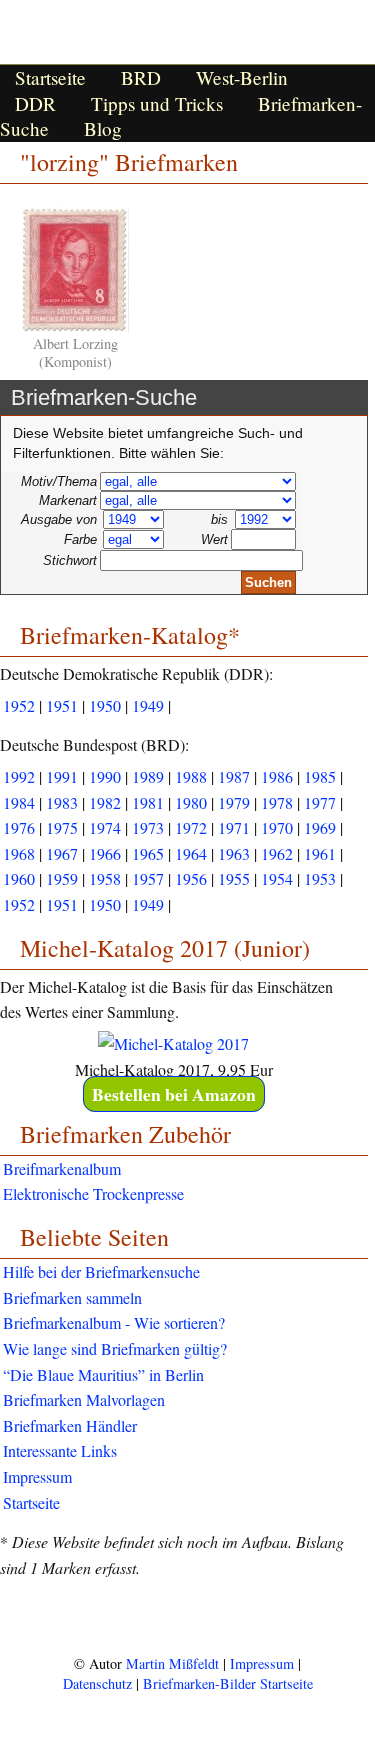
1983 (62, 802)
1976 (19, 827)
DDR (35, 103)
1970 (277, 827)
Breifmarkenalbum (62, 1168)
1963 (234, 853)
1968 (19, 853)
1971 (234, 827)
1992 (19, 776)
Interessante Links (60, 1450)
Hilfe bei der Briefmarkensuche (101, 1271)
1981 (148, 802)
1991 (62, 776)
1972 (191, 827)
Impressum (37, 1476)
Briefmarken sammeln (72, 1297)
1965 (148, 853)
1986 (277, 776)
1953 (320, 878)
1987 (234, 776)
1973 (148, 827)
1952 (19, 705)
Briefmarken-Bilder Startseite (228, 1683)
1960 (19, 878)
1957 (148, 878)
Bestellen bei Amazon (174, 1094)
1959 (62, 878)
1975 (62, 827)
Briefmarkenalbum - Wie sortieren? (114, 1322)
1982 (105, 802)
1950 (105, 705)
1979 (234, 802)
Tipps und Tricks (157, 103)
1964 (191, 853)
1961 (320, 853)
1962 (277, 853)
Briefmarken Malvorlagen (84, 1399)
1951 (62, 705)
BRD (141, 77)
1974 (105, 827)
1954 (277, 878)
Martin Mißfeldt (172, 1663)
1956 (191, 878)
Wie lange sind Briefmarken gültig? (115, 1348)
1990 (105, 776)
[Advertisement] (188, 1616)
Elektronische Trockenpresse (93, 1193)
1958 (105, 878)
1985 (320, 776)
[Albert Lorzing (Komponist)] (75, 326)
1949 (148, 705)
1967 (62, 853)
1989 (148, 776)
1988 (191, 776)
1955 (234, 878)
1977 (320, 802)
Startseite (50, 77)
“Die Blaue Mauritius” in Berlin (103, 1374)
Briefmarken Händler (70, 1425)
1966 (105, 853)
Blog (103, 128)
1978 (277, 802)
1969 (320, 827)
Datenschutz (97, 1683)
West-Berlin (242, 77)
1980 (191, 802)
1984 (19, 802)
